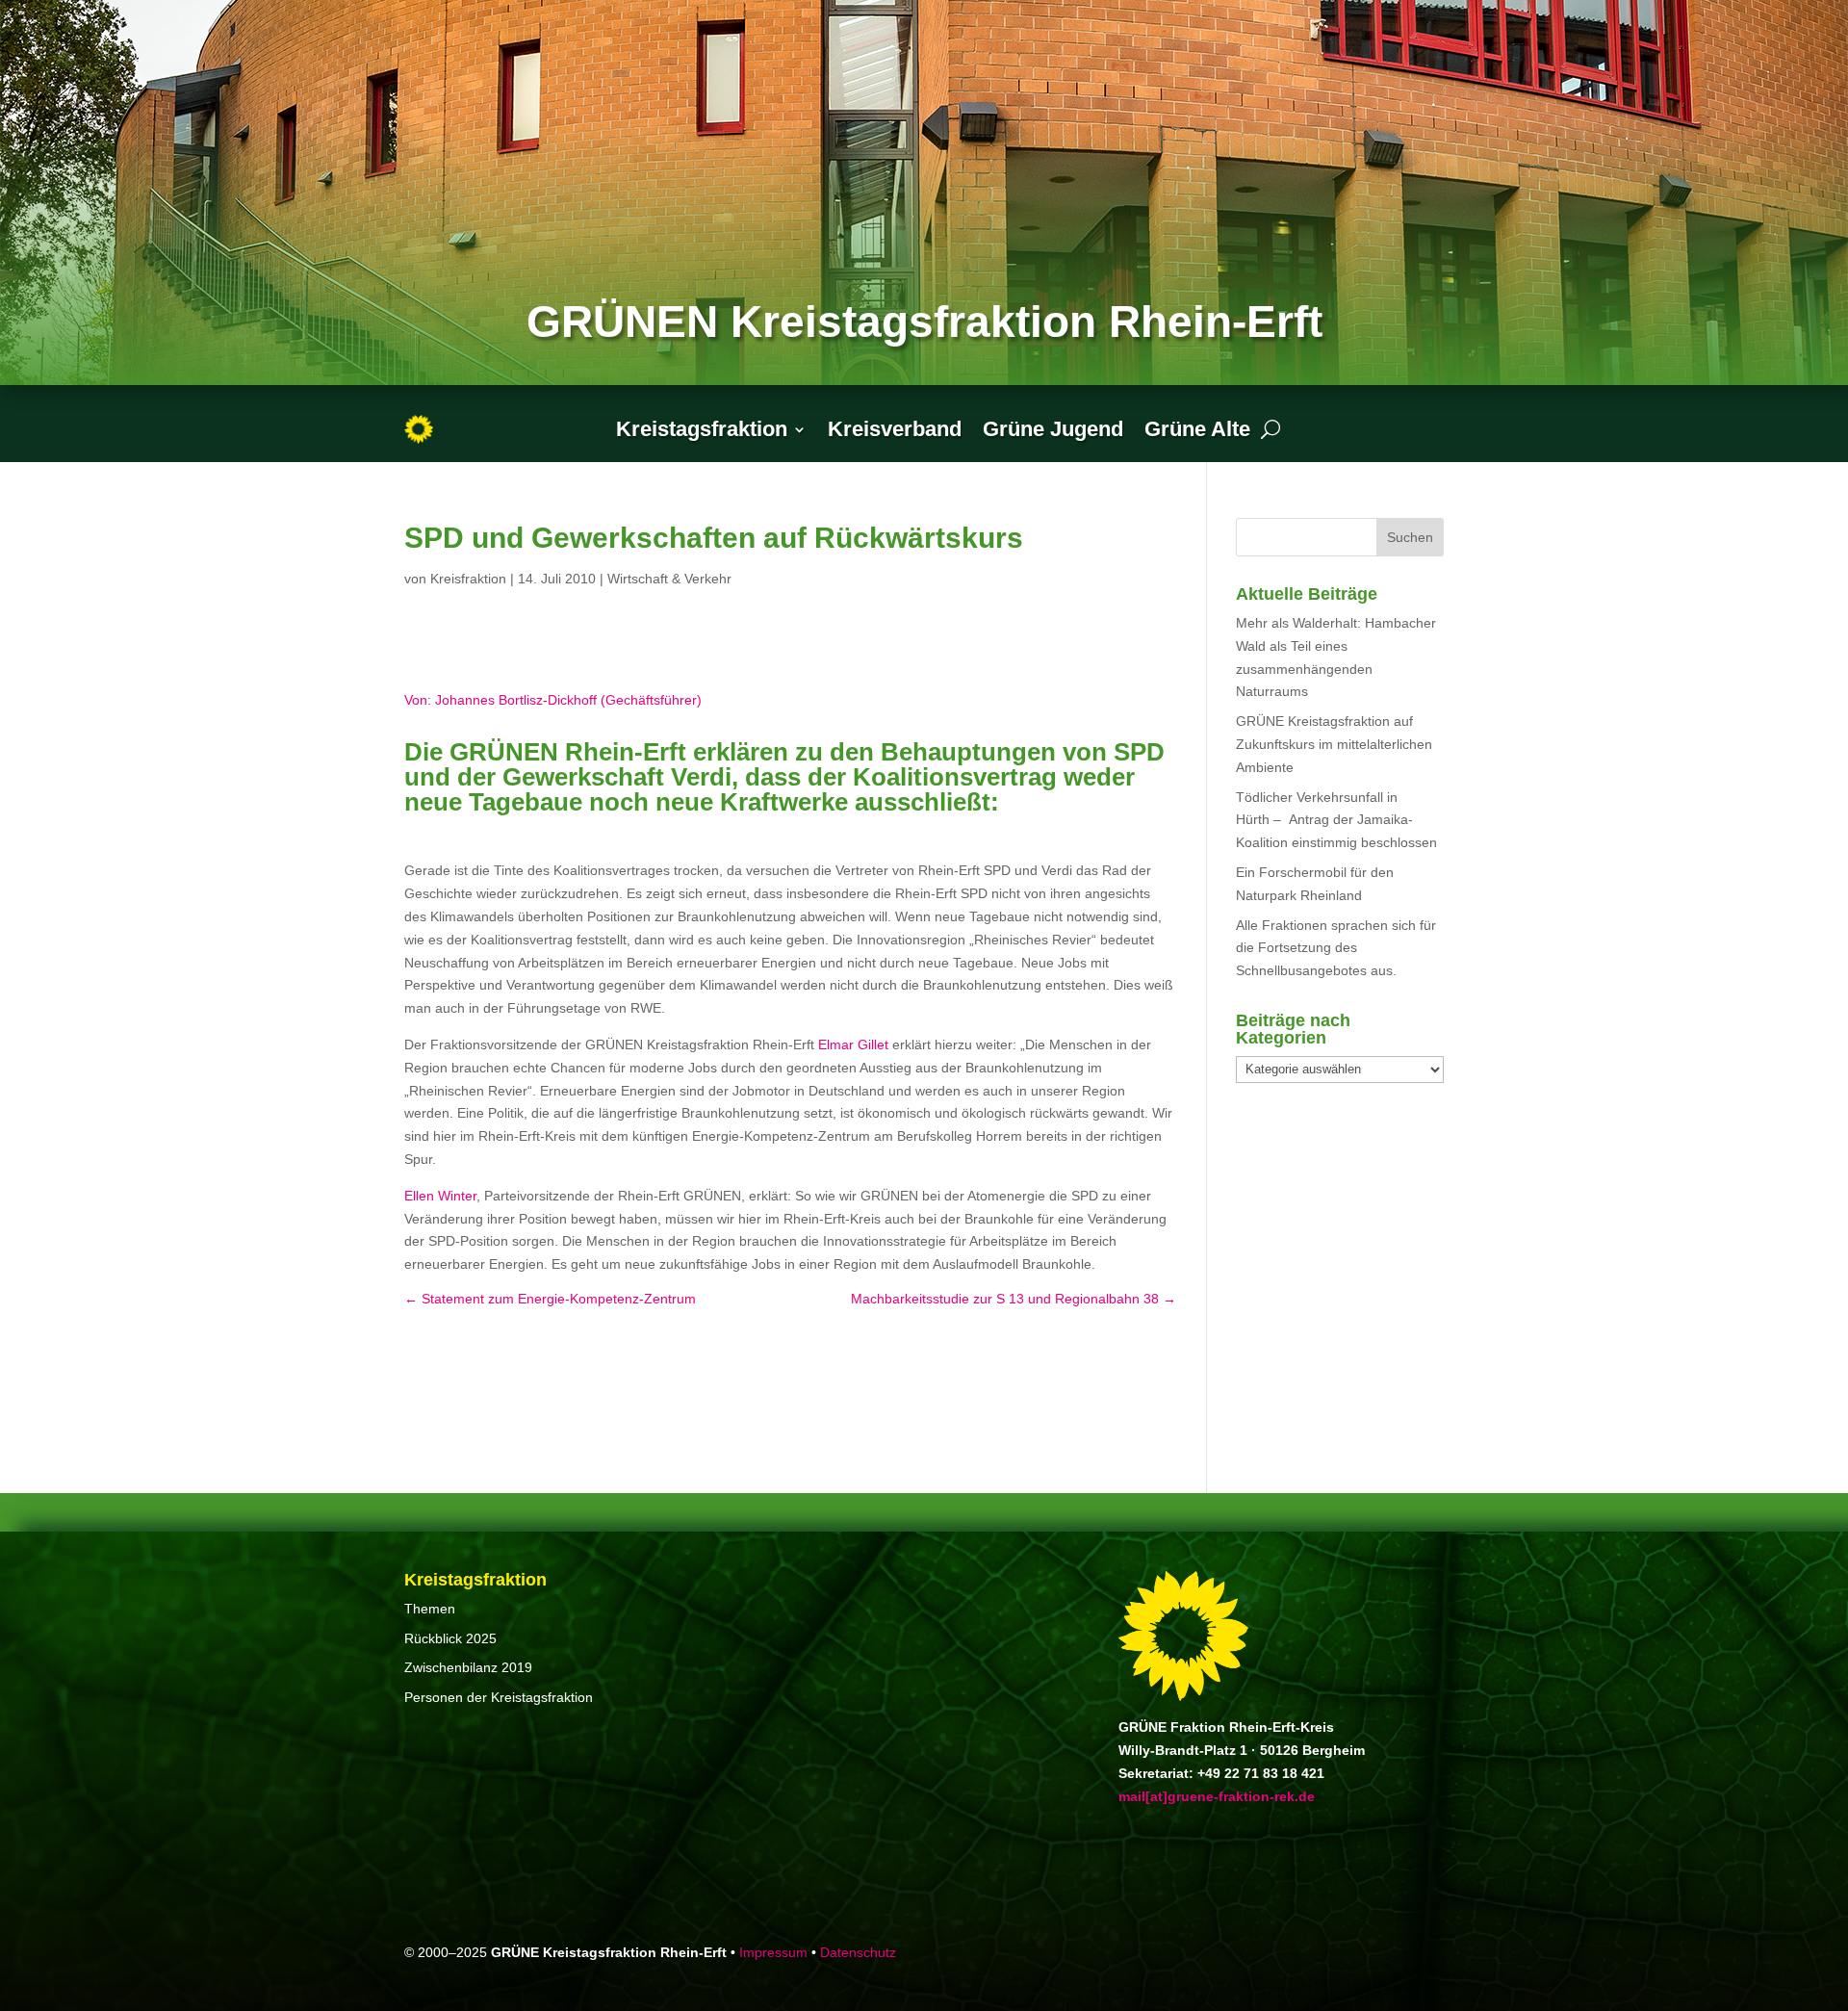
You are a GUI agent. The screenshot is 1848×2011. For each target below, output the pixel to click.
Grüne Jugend (1053, 429)
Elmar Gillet (853, 1044)
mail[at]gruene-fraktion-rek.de (1217, 1796)
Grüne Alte (1197, 429)
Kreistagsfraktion (702, 429)
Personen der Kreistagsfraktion (499, 1697)
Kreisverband (895, 429)
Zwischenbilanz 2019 (468, 1667)
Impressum (773, 1952)
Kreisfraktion (468, 579)
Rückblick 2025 (450, 1638)
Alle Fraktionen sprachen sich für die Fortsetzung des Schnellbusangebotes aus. (1336, 948)
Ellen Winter (440, 1196)
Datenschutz (858, 1952)
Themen (430, 1609)
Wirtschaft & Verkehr (669, 579)
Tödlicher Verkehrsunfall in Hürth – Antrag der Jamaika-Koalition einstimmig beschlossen (1336, 820)
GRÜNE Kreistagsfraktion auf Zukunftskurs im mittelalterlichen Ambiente (1334, 744)
